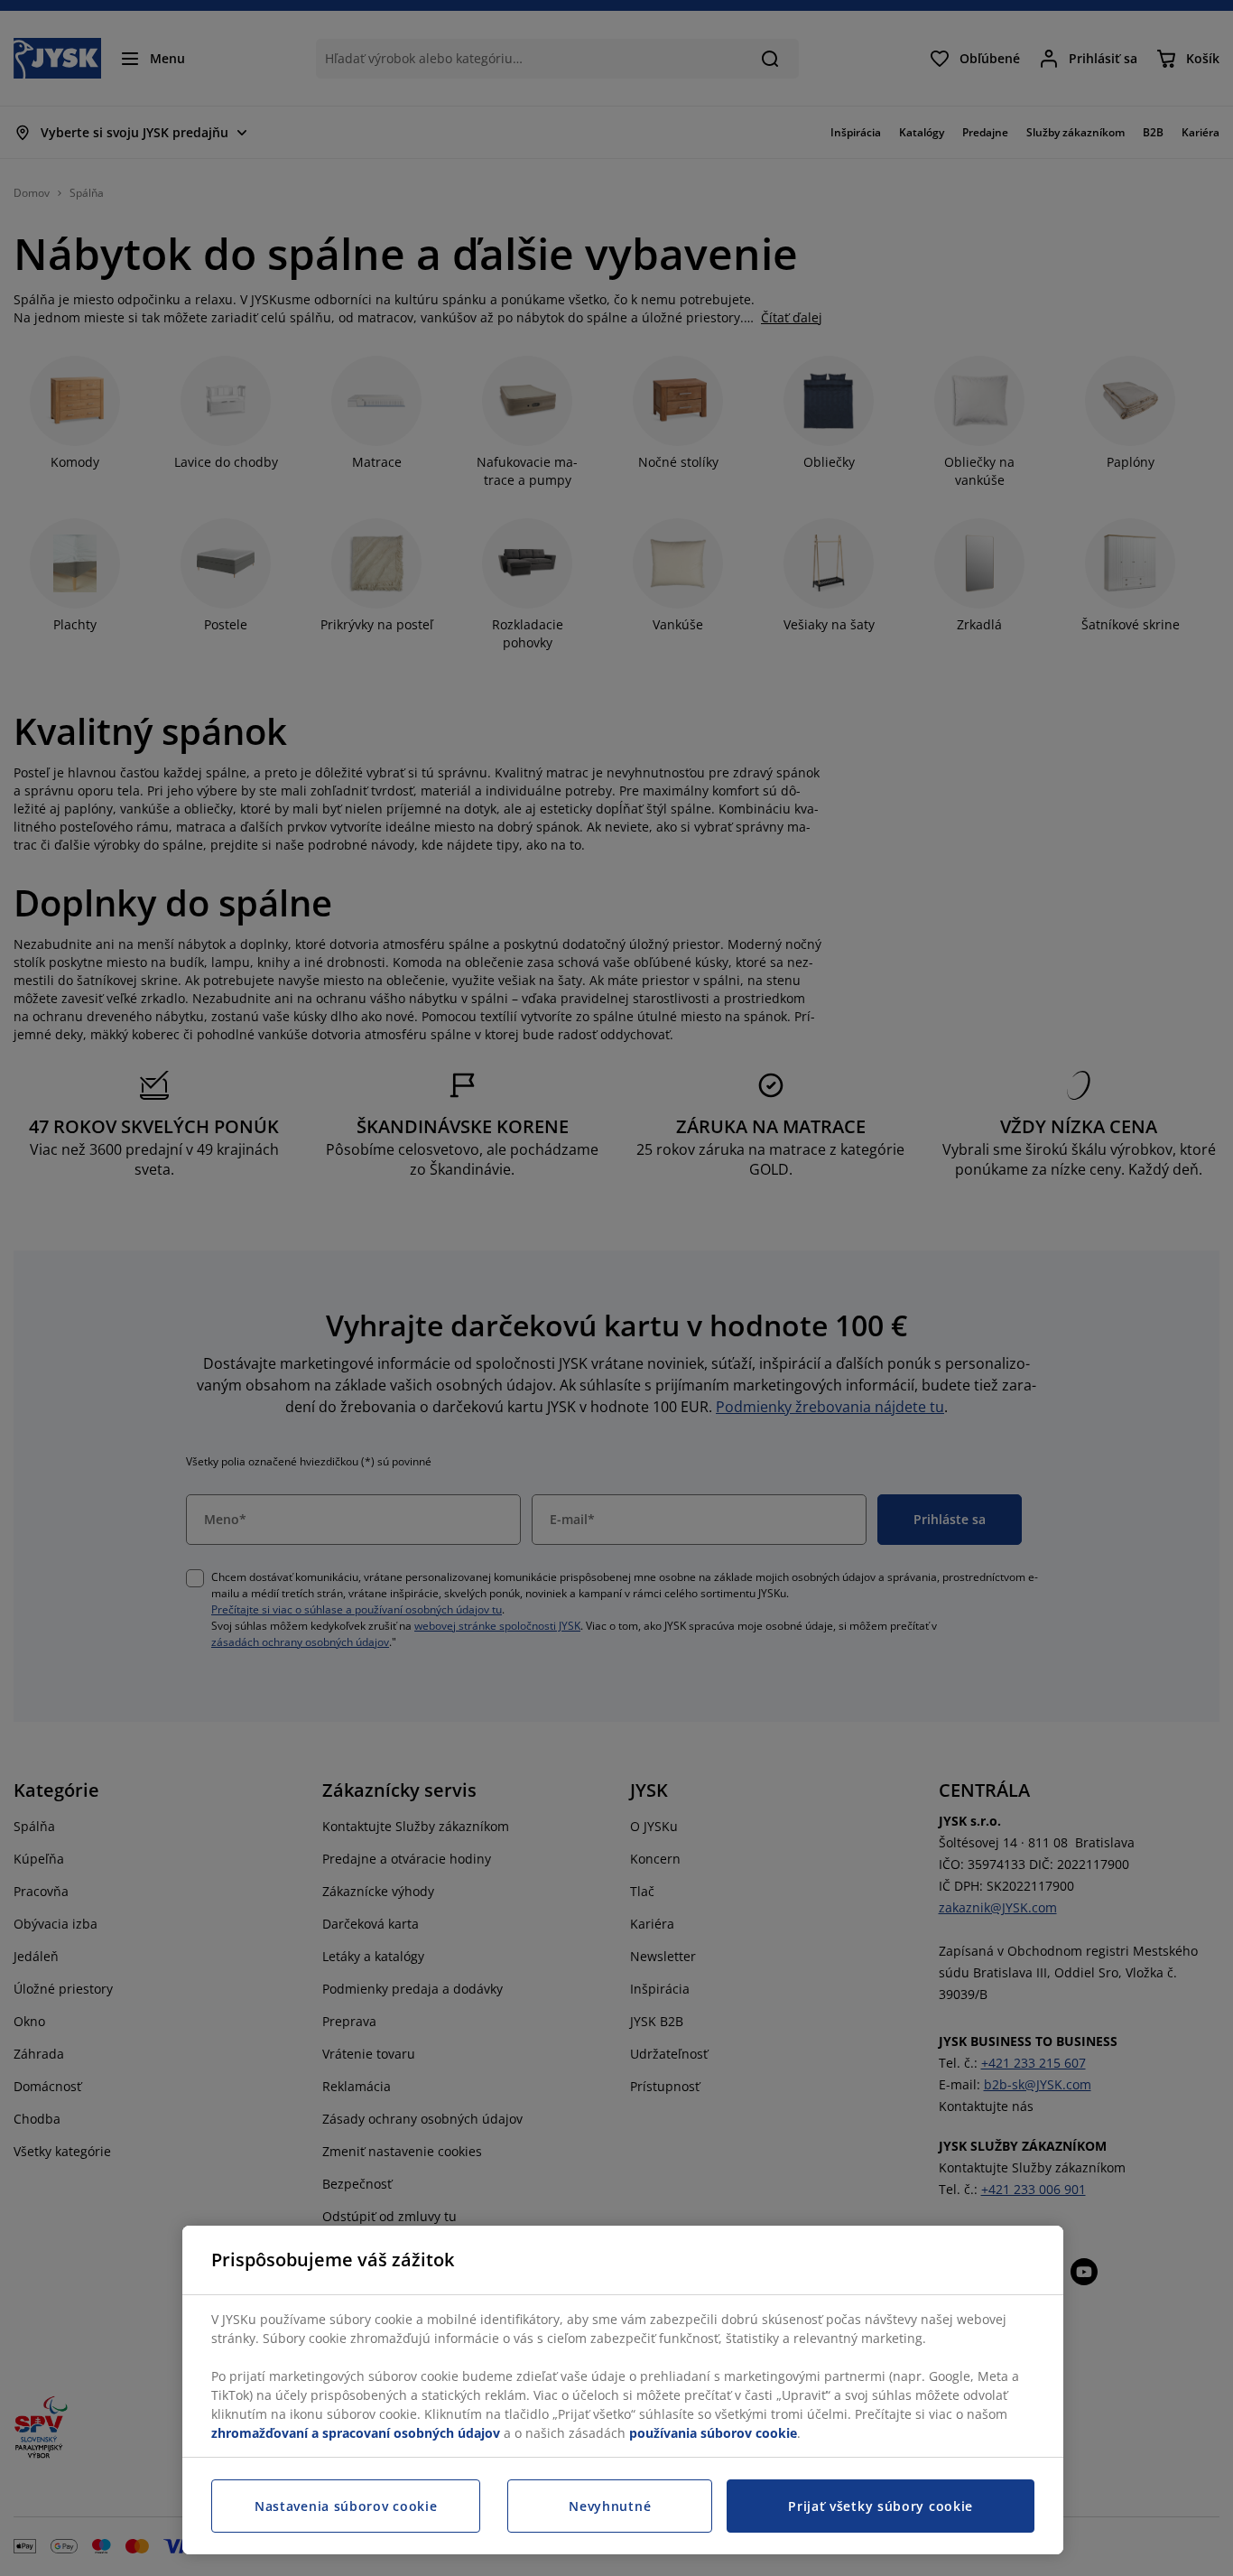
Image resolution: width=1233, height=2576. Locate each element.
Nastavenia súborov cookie (346, 2506)
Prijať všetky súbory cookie (881, 2506)
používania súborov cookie (713, 2433)
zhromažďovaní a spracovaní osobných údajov (356, 2433)
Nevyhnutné (610, 2506)
